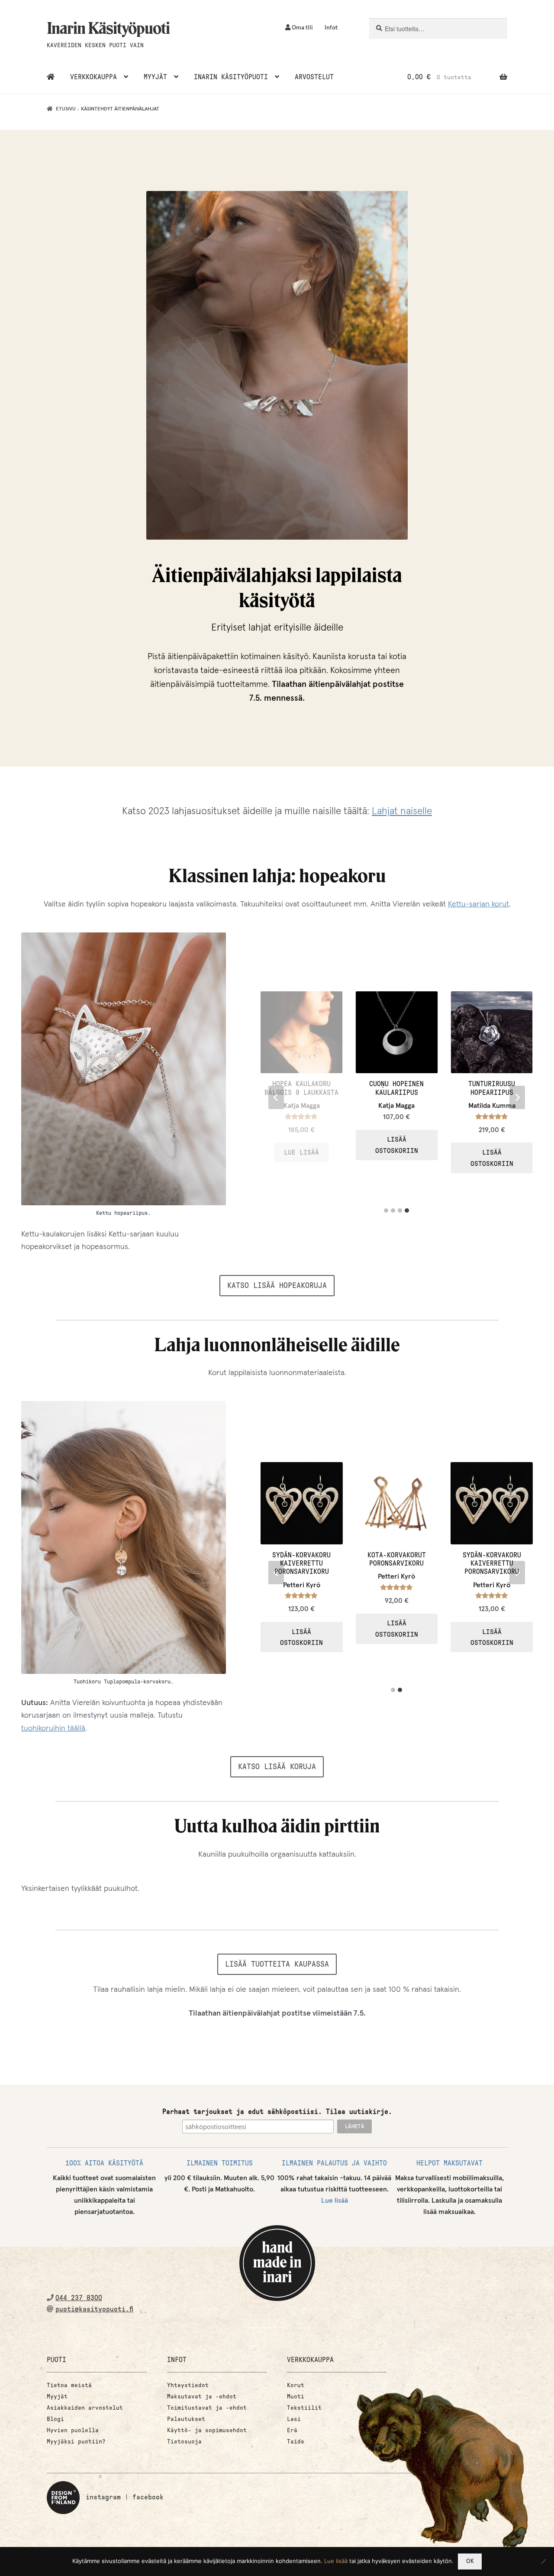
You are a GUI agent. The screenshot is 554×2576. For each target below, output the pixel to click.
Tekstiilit (304, 2408)
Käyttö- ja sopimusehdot (207, 2430)
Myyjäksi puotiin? (76, 2442)
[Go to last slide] (276, 1573)
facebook (148, 2497)
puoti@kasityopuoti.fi (94, 2309)
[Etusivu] (51, 77)
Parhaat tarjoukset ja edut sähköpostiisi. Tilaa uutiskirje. (277, 2112)
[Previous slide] (276, 1097)
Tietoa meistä (69, 2385)
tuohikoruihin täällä (53, 1728)
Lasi (294, 2419)
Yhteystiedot (188, 2385)
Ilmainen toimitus (220, 2163)
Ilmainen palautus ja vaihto (334, 2163)
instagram (103, 2497)
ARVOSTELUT (314, 77)
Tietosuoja (184, 2442)
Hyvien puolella (73, 2430)
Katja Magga (396, 1106)
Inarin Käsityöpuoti (108, 28)
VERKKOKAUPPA (93, 77)
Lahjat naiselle (402, 811)
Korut (296, 2385)
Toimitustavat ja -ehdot (207, 2408)
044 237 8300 (79, 2298)
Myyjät (57, 2396)
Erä (292, 2430)
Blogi (55, 2419)
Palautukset (186, 2419)
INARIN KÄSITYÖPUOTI (231, 77)
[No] (543, 2561)
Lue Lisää (397, 1152)
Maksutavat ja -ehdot (202, 2396)
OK (470, 2561)
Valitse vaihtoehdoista (302, 1149)
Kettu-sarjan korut (478, 904)
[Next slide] (517, 1097)
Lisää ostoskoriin (492, 1145)
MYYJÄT (155, 77)
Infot (331, 28)
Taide (296, 2442)
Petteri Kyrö (302, 1576)
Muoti (296, 2396)
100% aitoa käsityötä (104, 2163)
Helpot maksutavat (449, 2163)
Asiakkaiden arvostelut (85, 2408)
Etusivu (66, 109)
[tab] (386, 1210)
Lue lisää (335, 2201)
